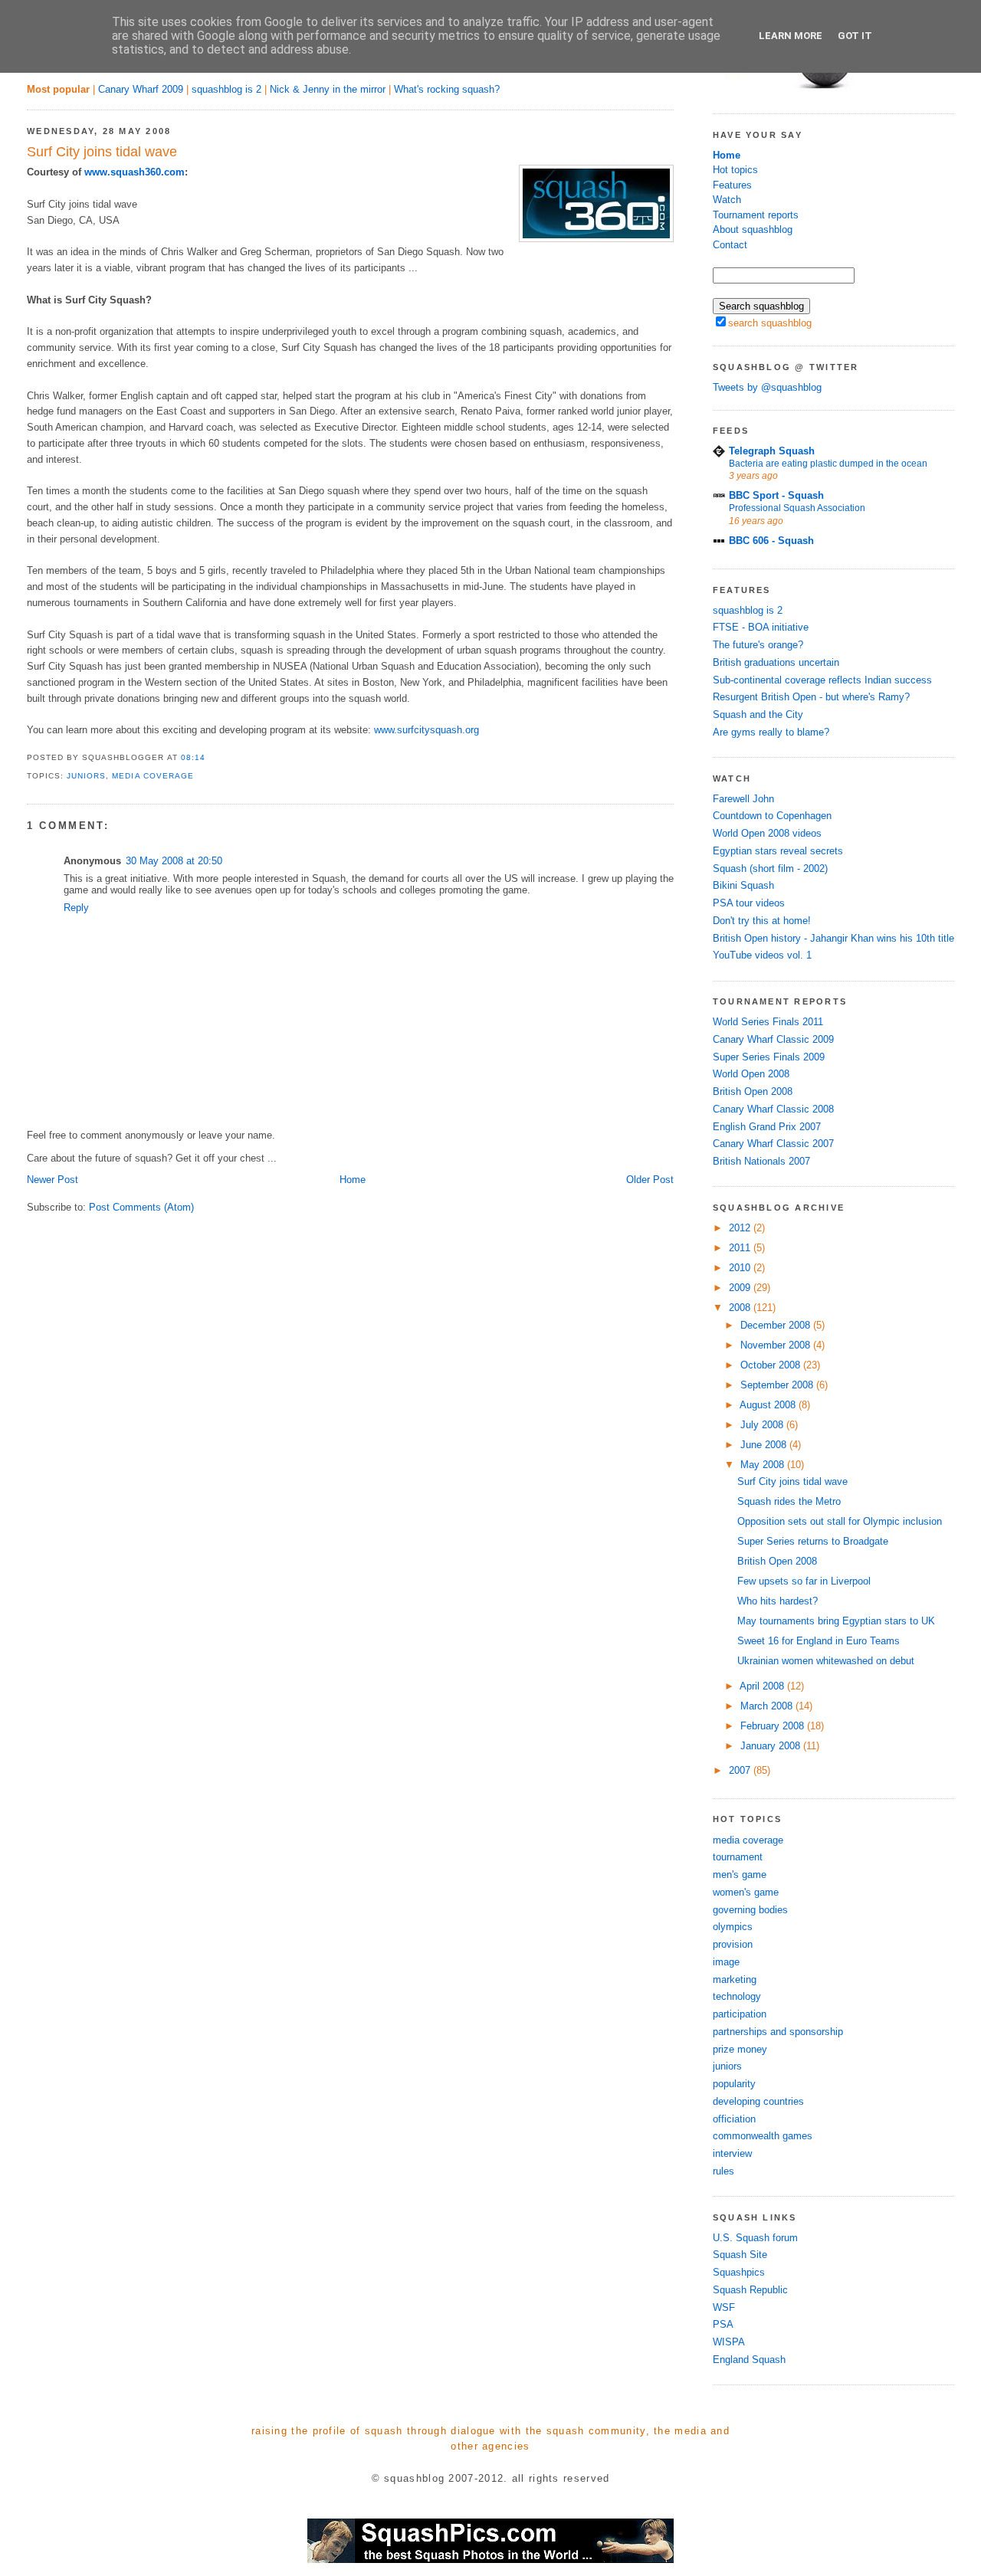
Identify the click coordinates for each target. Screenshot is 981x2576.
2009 (741, 1288)
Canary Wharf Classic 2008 (773, 1109)
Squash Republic (750, 2290)
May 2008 (764, 1465)
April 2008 (763, 1686)
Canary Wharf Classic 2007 (773, 1144)
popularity (734, 2084)
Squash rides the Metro (789, 1501)
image (726, 1962)
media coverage (153, 776)
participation (740, 2014)
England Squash (749, 2360)
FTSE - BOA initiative (761, 627)
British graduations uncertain (776, 662)
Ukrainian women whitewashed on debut (826, 1661)
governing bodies (750, 1910)
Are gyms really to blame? (771, 732)
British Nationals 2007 (761, 1161)
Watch (727, 200)
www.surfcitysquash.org (427, 730)
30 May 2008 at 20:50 (174, 861)
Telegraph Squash (772, 451)
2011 (741, 1248)
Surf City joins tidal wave (102, 152)
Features (732, 185)
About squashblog (753, 229)
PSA (723, 2324)
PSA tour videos (749, 903)
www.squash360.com (135, 172)
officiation (734, 2119)
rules (723, 2171)
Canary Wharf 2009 (141, 89)
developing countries (758, 2101)
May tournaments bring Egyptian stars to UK (836, 1621)
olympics (733, 1927)
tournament (738, 1857)
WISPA (729, 2342)
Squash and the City (758, 714)
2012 (741, 1228)
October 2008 (772, 1365)
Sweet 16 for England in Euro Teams (819, 1641)
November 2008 (777, 1345)
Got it (855, 36)
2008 (741, 1308)
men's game (740, 1875)
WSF (724, 2307)
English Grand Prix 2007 (767, 1127)
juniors (86, 776)
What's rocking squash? (447, 89)
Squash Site (740, 2255)
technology (737, 1996)
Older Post (650, 1180)
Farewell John (743, 799)
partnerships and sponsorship (778, 2032)
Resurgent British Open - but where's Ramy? (811, 697)
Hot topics (735, 170)
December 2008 (777, 1325)
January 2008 (772, 1746)
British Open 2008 (753, 1091)
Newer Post (52, 1180)
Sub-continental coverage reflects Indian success (822, 680)
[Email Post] (210, 757)
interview (732, 2153)
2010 (741, 1268)
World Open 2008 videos (767, 833)
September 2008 (778, 1385)
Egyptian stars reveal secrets (778, 851)
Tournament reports (756, 215)
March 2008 (768, 1706)
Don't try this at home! (762, 921)
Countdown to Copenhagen (772, 816)
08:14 (193, 757)
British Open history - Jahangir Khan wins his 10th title (833, 938)
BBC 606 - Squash (771, 541)
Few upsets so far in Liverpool (804, 1581)
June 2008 (765, 1445)
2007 (741, 1770)
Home (353, 1180)
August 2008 (769, 1405)
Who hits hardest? (778, 1601)
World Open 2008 (751, 1074)
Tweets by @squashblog (767, 387)
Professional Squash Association (797, 508)
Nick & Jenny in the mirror (328, 89)
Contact (730, 245)
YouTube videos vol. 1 (762, 955)
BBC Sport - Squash (776, 495)
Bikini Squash (743, 885)
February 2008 (774, 1726)
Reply (76, 908)
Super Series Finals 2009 (769, 1057)
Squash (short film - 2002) (770, 868)
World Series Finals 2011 (768, 1022)
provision (733, 1944)
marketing (735, 1980)
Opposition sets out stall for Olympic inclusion (840, 1521)
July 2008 (763, 1425)
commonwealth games (763, 2136)
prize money (740, 2049)
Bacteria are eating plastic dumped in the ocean (828, 464)
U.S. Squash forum (755, 2238)
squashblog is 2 (226, 89)
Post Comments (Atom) (141, 1207)
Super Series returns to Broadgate (813, 1541)
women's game (746, 1892)
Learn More (791, 36)
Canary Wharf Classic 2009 (773, 1039)
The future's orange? (758, 645)
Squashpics (739, 2272)
